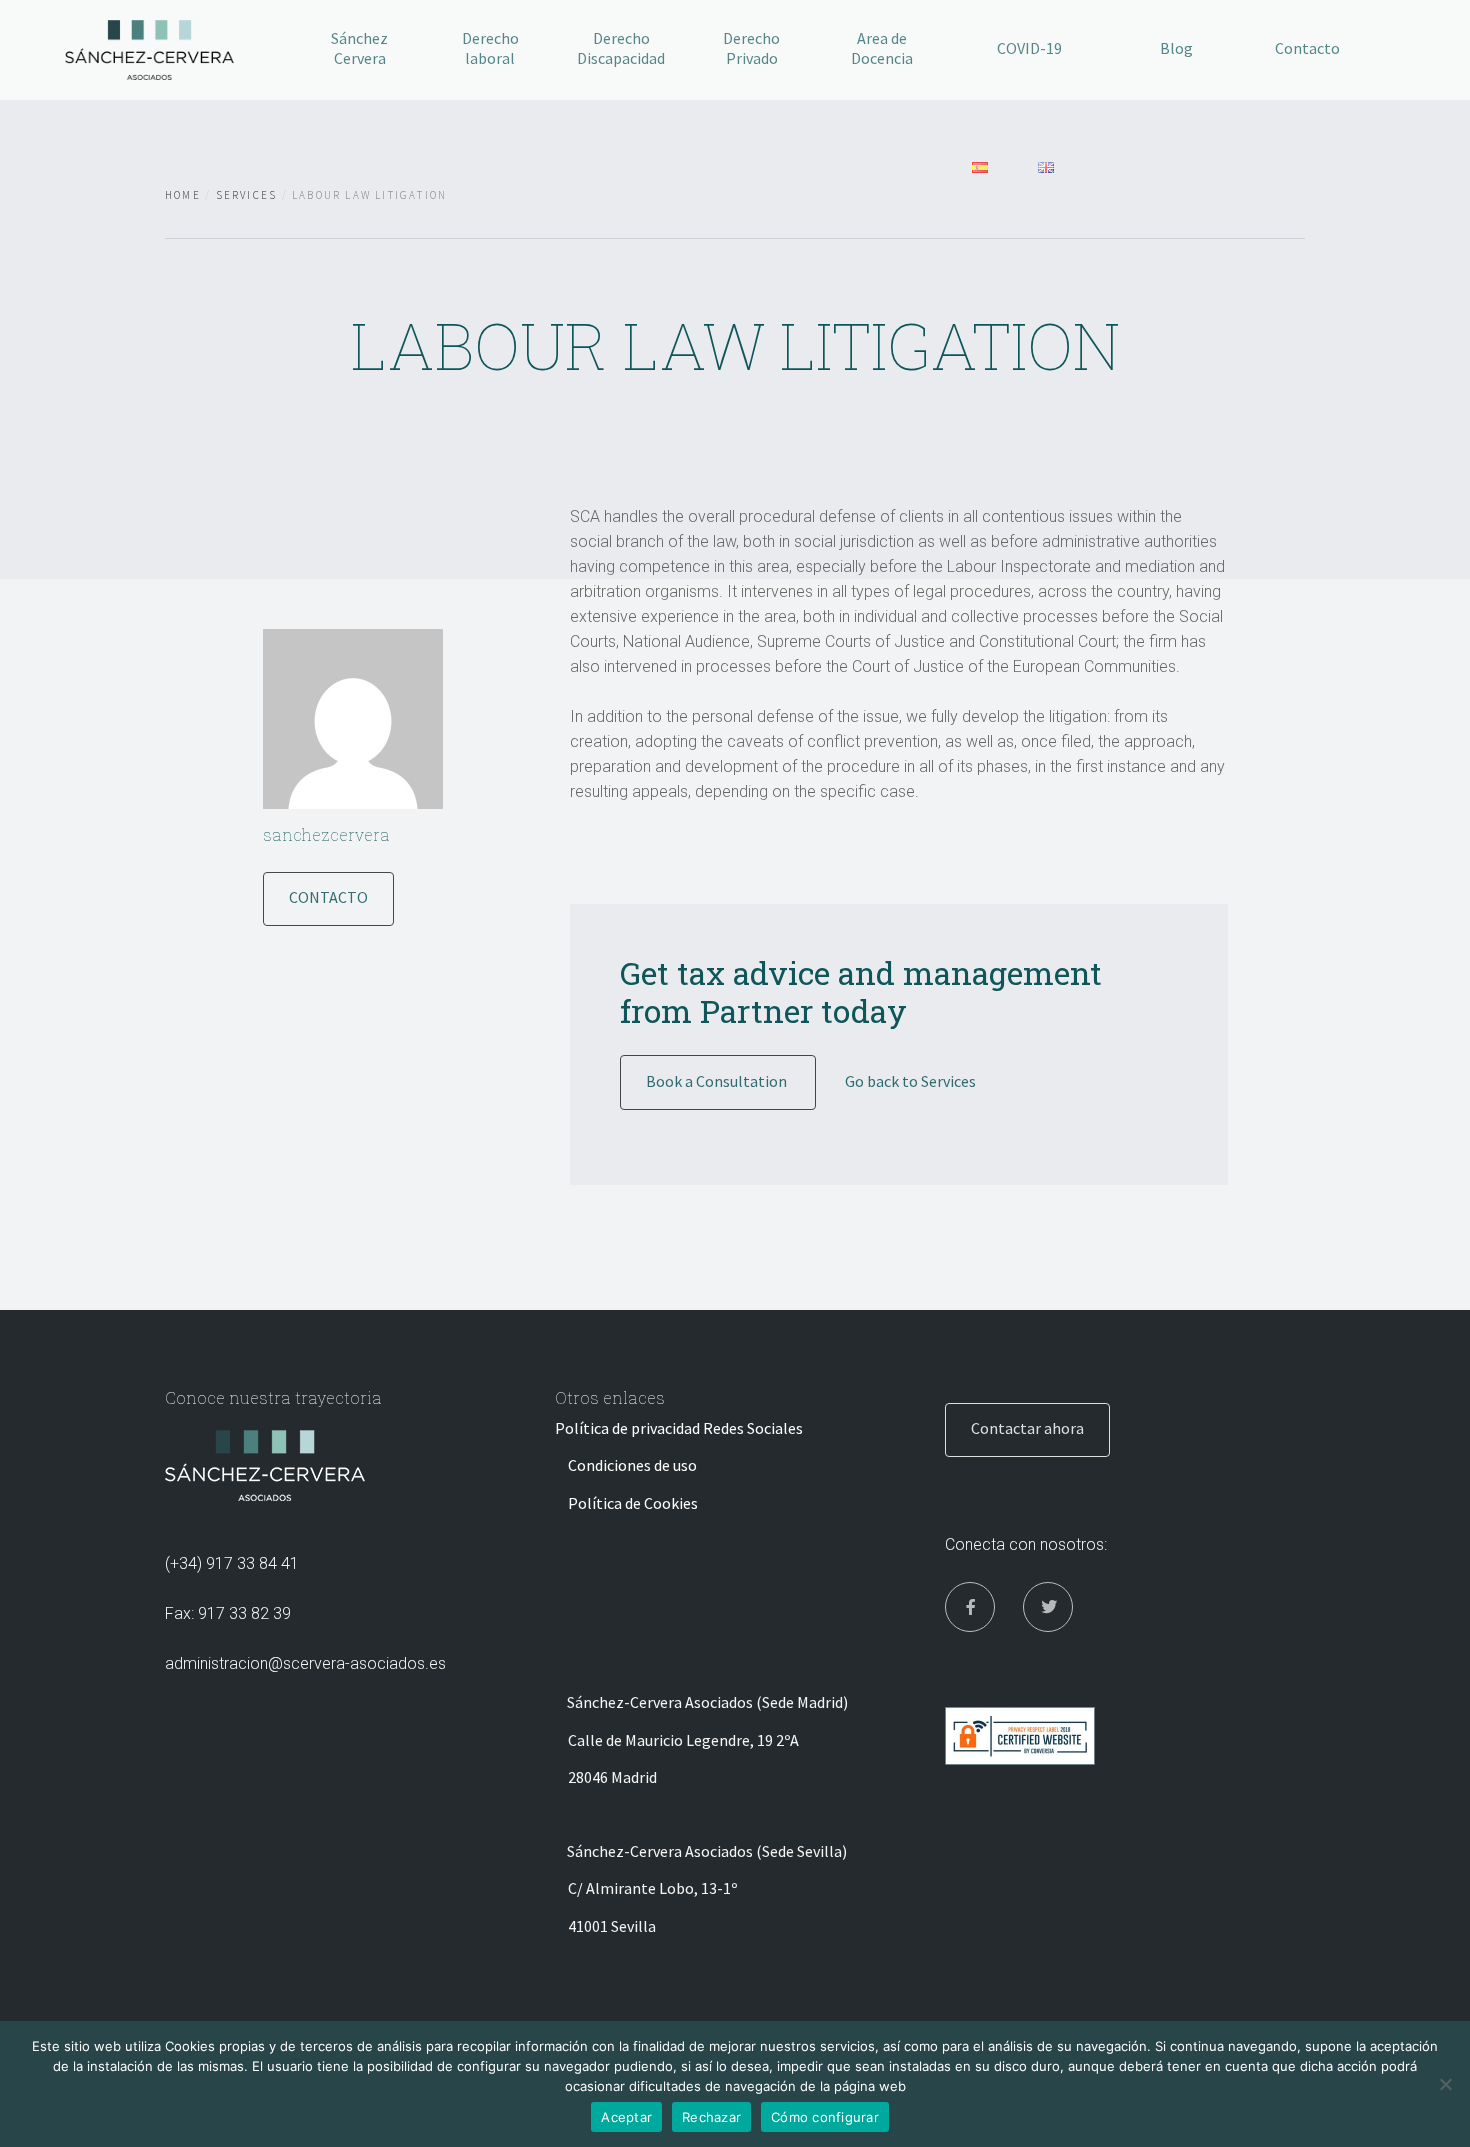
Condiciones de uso (632, 1465)
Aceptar (626, 2117)
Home (183, 195)
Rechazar (711, 2117)
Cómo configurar (825, 2117)
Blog (1176, 48)
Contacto (1307, 48)
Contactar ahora (1027, 1428)
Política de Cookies (633, 1503)
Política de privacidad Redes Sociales (679, 1428)
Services (247, 195)
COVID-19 (1029, 48)
